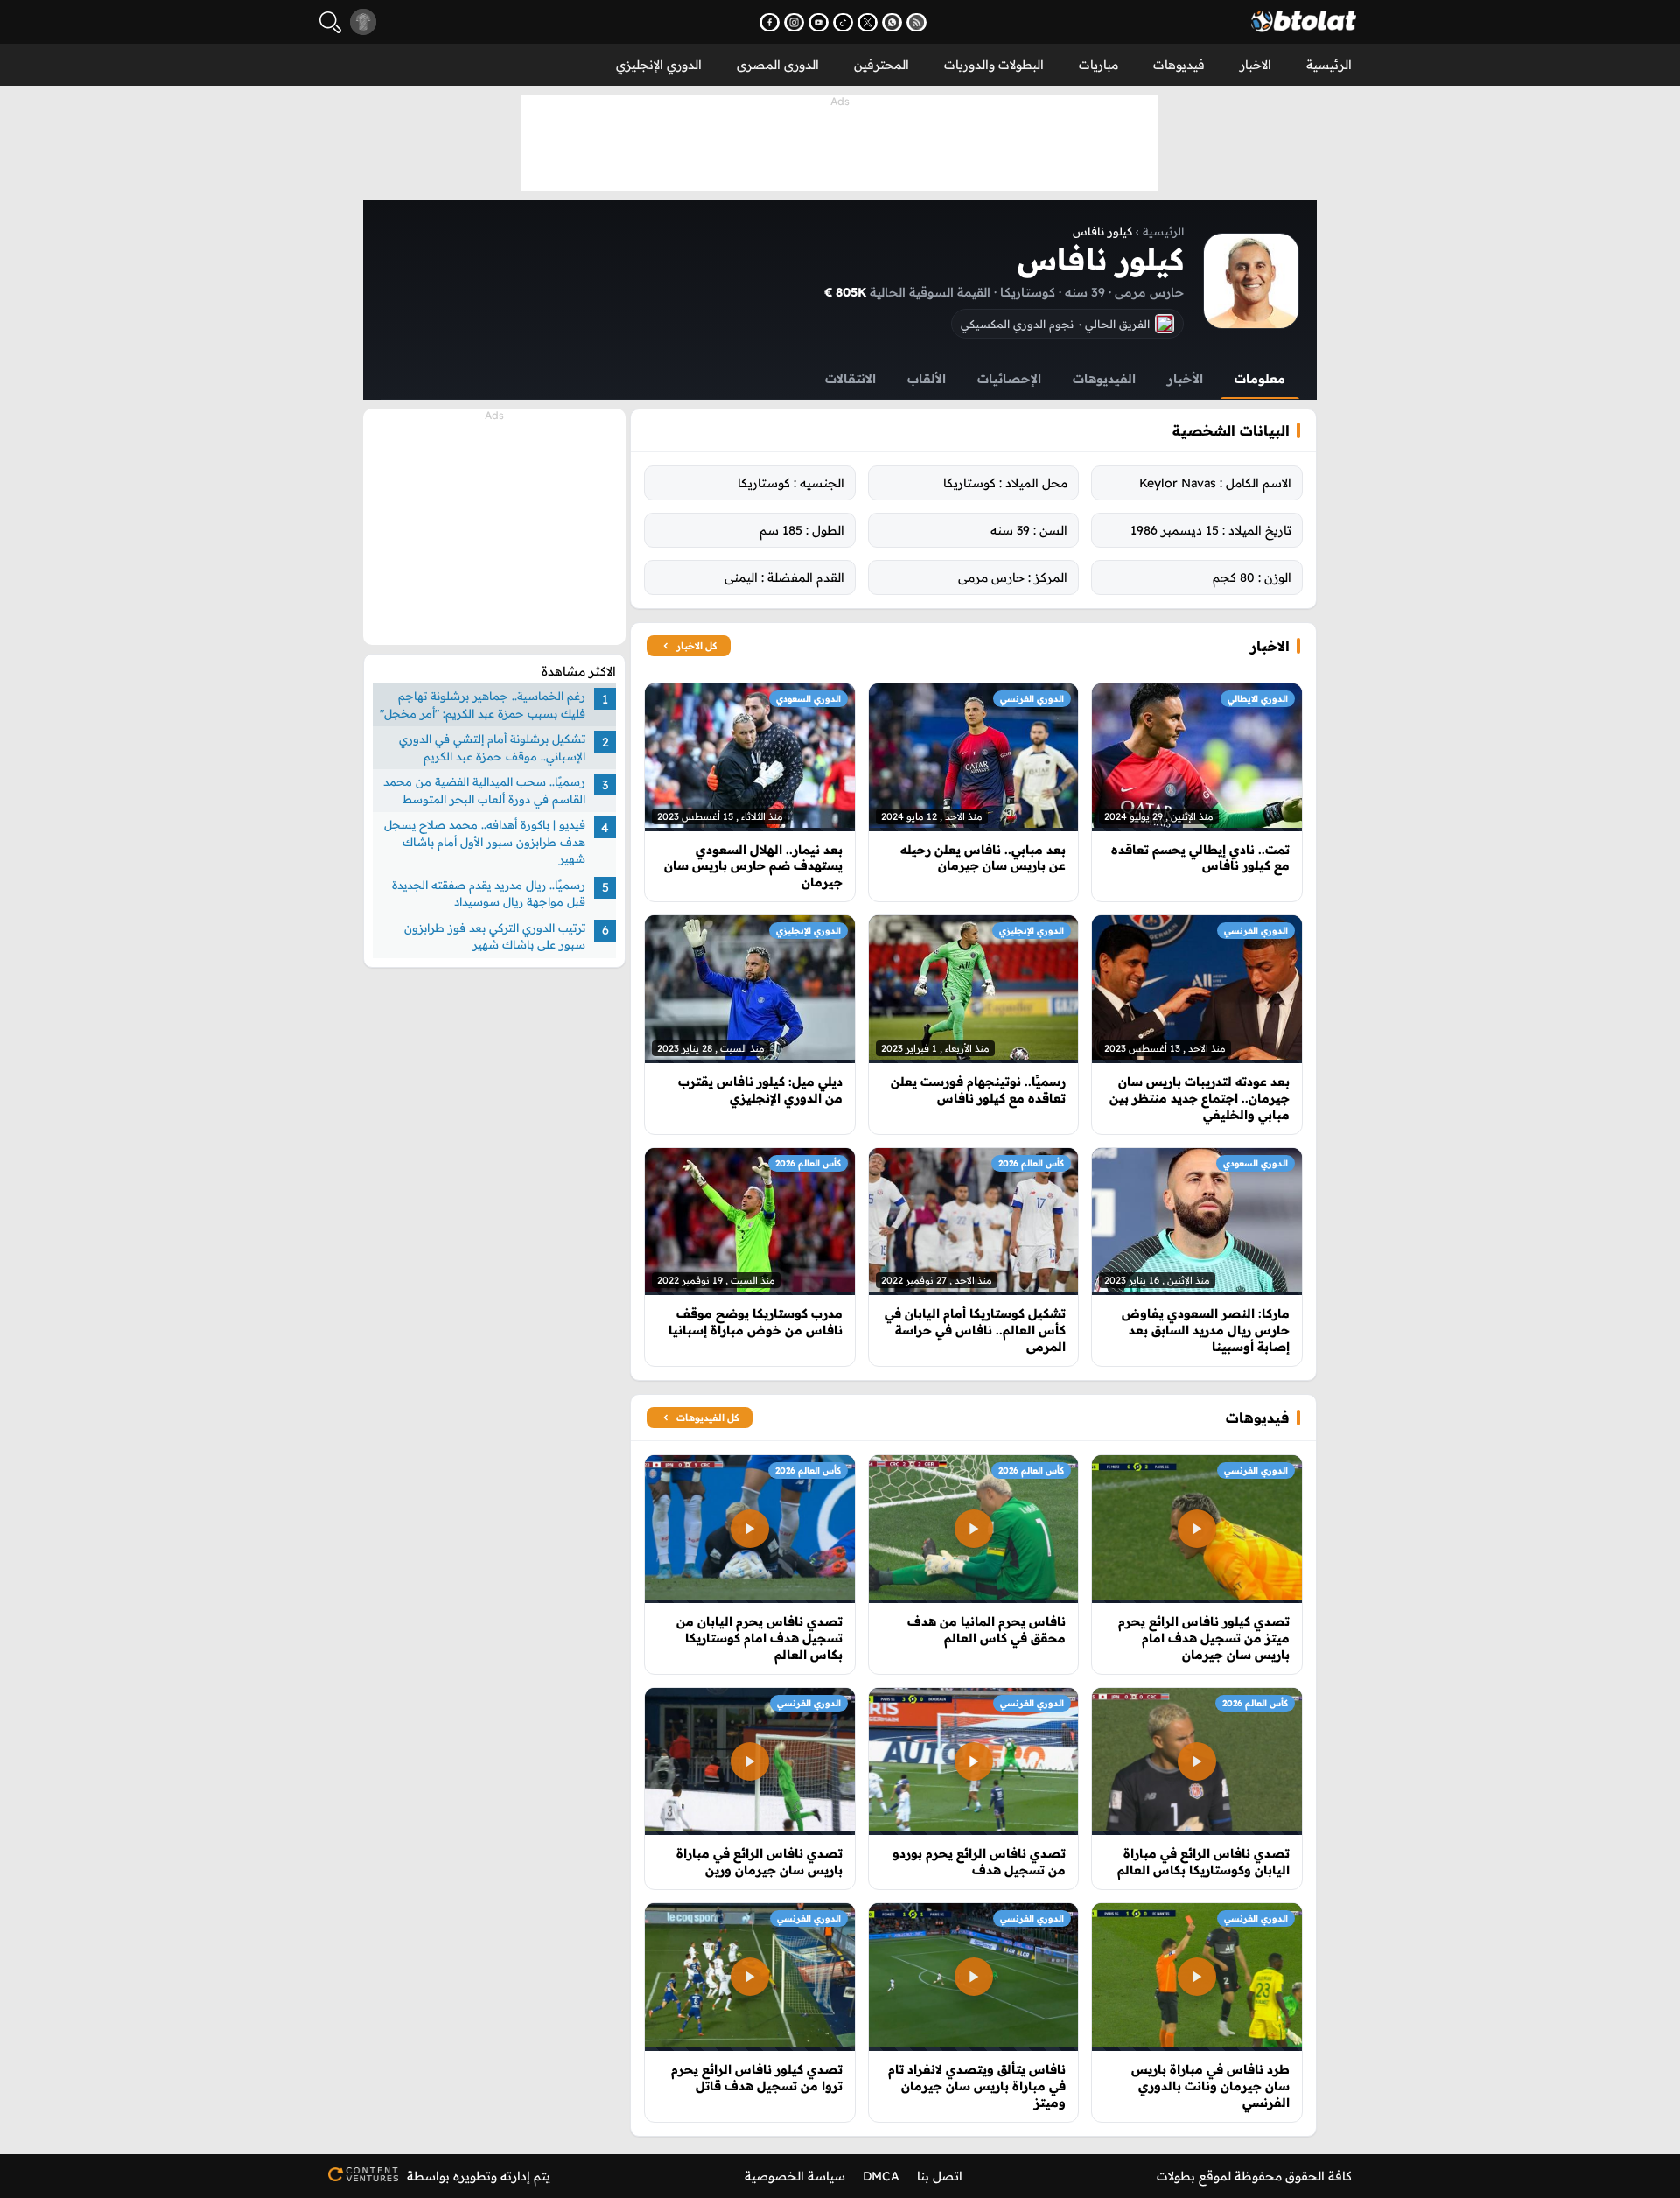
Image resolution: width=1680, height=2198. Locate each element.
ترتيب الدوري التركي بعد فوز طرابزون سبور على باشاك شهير (495, 935)
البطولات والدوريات (994, 65)
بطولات (1176, 2176)
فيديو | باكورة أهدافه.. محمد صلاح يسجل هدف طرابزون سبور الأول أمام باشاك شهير (485, 841)
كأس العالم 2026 (1031, 1163)
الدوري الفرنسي (1032, 699)
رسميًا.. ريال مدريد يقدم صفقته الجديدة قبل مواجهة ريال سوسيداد (489, 892)
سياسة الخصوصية (795, 2176)
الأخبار (1185, 378)
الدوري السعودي (808, 699)
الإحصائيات (1009, 378)
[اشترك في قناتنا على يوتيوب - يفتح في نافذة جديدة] (819, 22)
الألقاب (927, 378)
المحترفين (882, 65)
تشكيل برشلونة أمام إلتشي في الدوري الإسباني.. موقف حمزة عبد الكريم (492, 747)
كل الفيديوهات (707, 1417)
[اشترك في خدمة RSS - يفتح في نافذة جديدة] (917, 22)
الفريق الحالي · (1055, 324)
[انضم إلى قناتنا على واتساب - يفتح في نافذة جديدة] (892, 22)
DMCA (881, 2176)
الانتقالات (850, 378)
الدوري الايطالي (1258, 699)
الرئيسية (1329, 65)
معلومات (1260, 378)
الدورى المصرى (778, 65)
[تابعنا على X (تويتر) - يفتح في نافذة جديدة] (868, 22)
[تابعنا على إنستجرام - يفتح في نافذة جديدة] (794, 22)
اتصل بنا (940, 2176)
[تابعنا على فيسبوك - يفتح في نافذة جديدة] (770, 22)
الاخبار (1256, 65)
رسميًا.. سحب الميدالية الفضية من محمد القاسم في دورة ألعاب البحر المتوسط (484, 790)
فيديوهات (1179, 65)
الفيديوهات (1104, 378)
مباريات (1099, 65)
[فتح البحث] (330, 22)
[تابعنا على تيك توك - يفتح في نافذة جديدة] (843, 22)
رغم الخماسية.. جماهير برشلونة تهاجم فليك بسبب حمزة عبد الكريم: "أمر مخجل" (483, 704)
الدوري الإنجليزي (659, 65)
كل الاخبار (696, 646)
